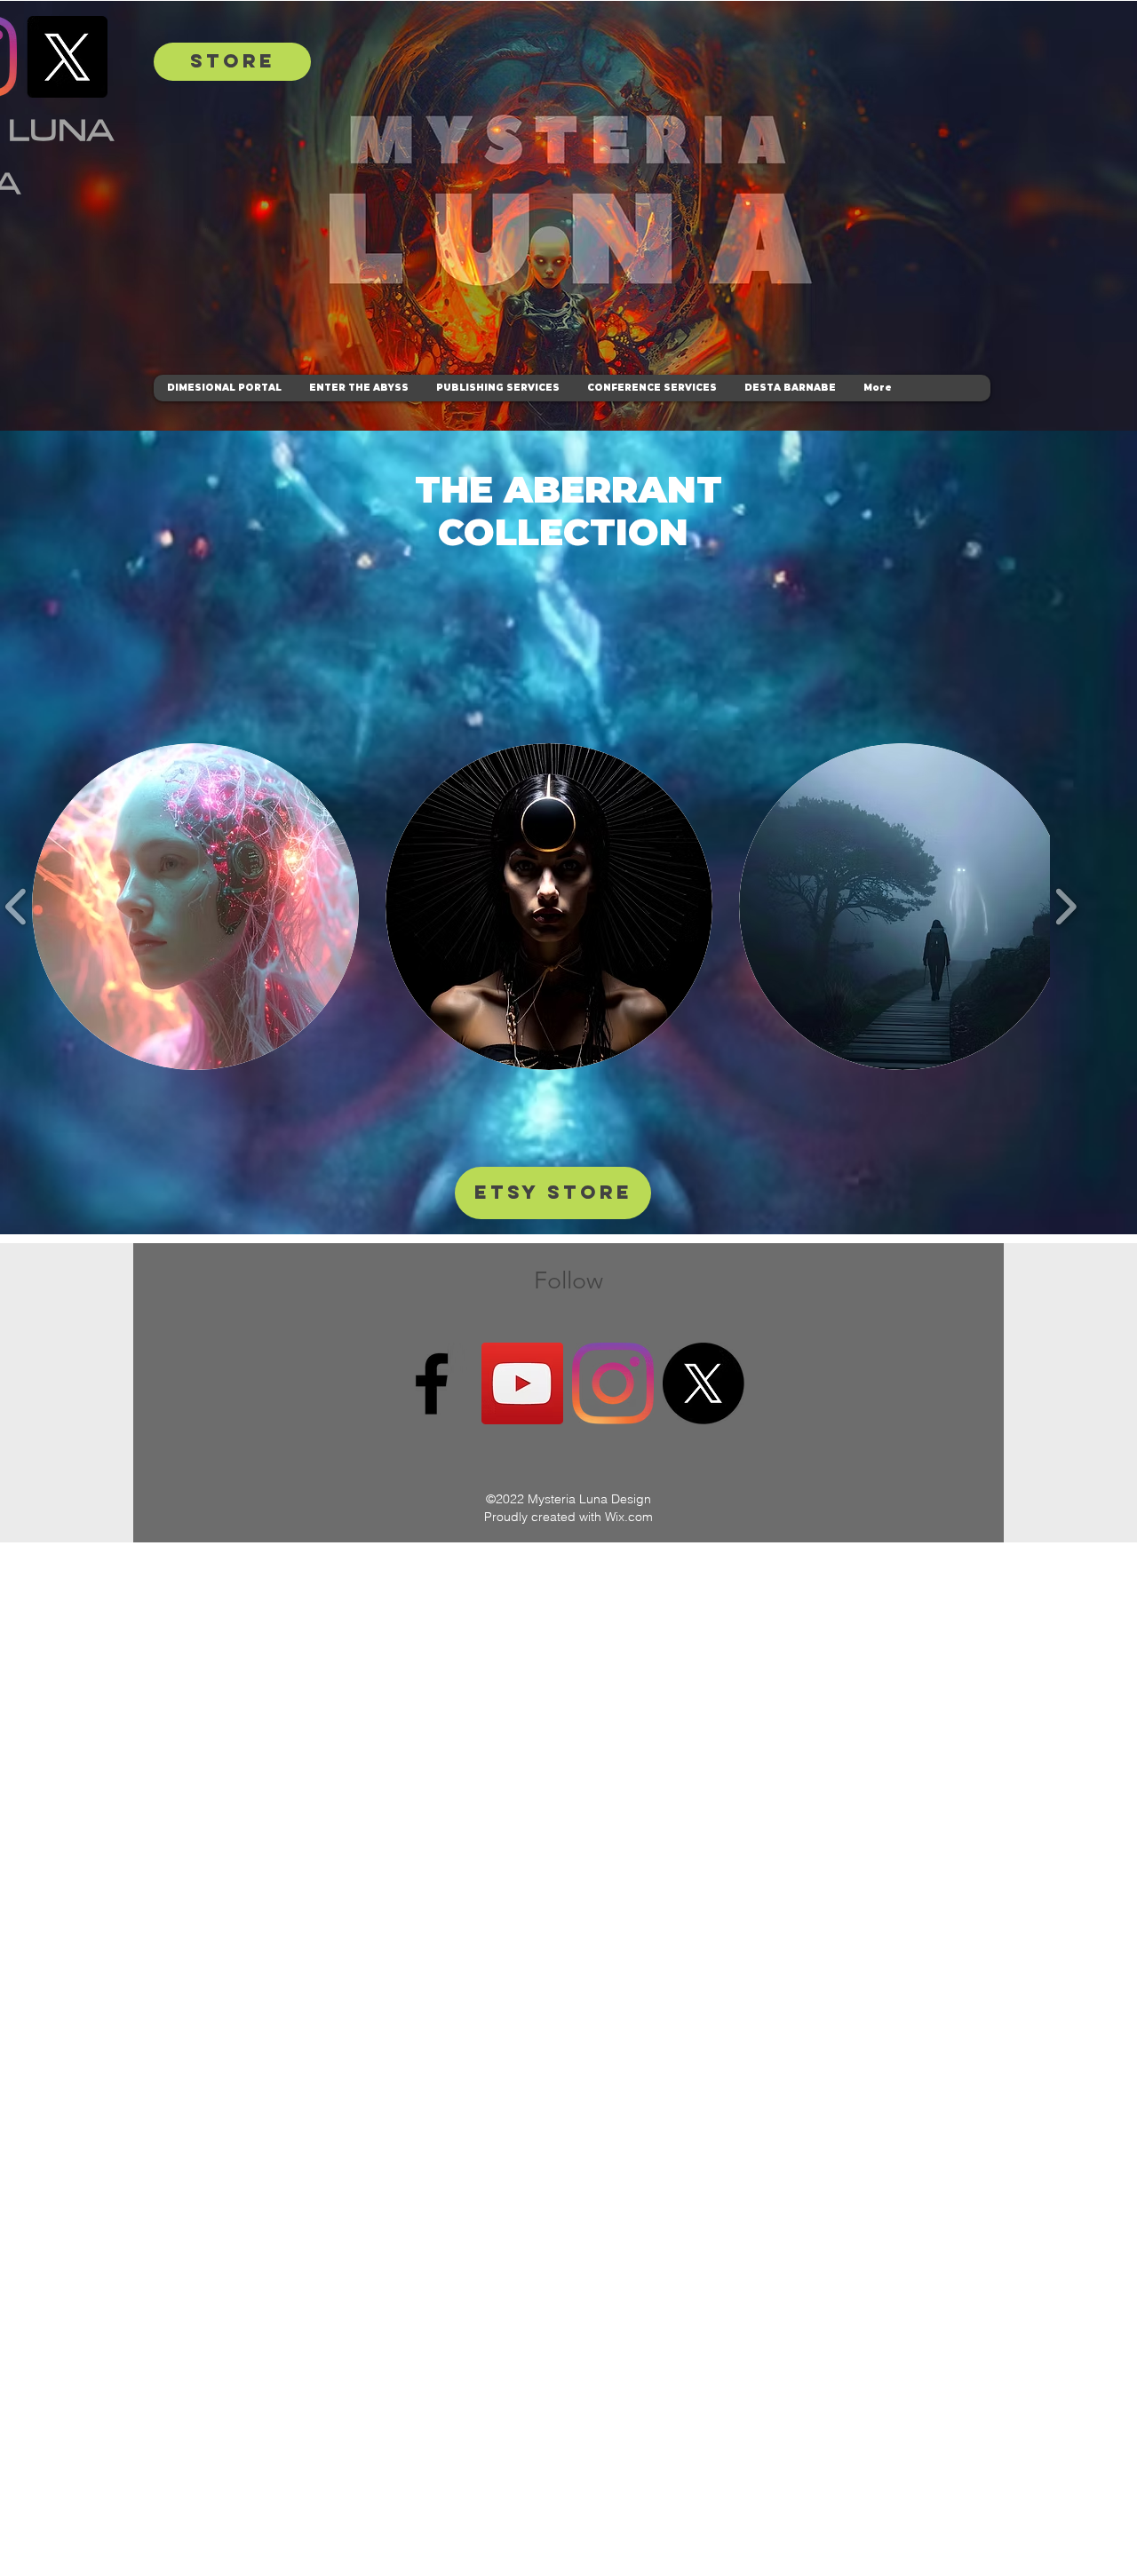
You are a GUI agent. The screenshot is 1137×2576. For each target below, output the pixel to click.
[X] (67, 57)
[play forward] (1065, 907)
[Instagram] (613, 1383)
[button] (195, 907)
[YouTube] (522, 1383)
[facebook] (432, 1383)
